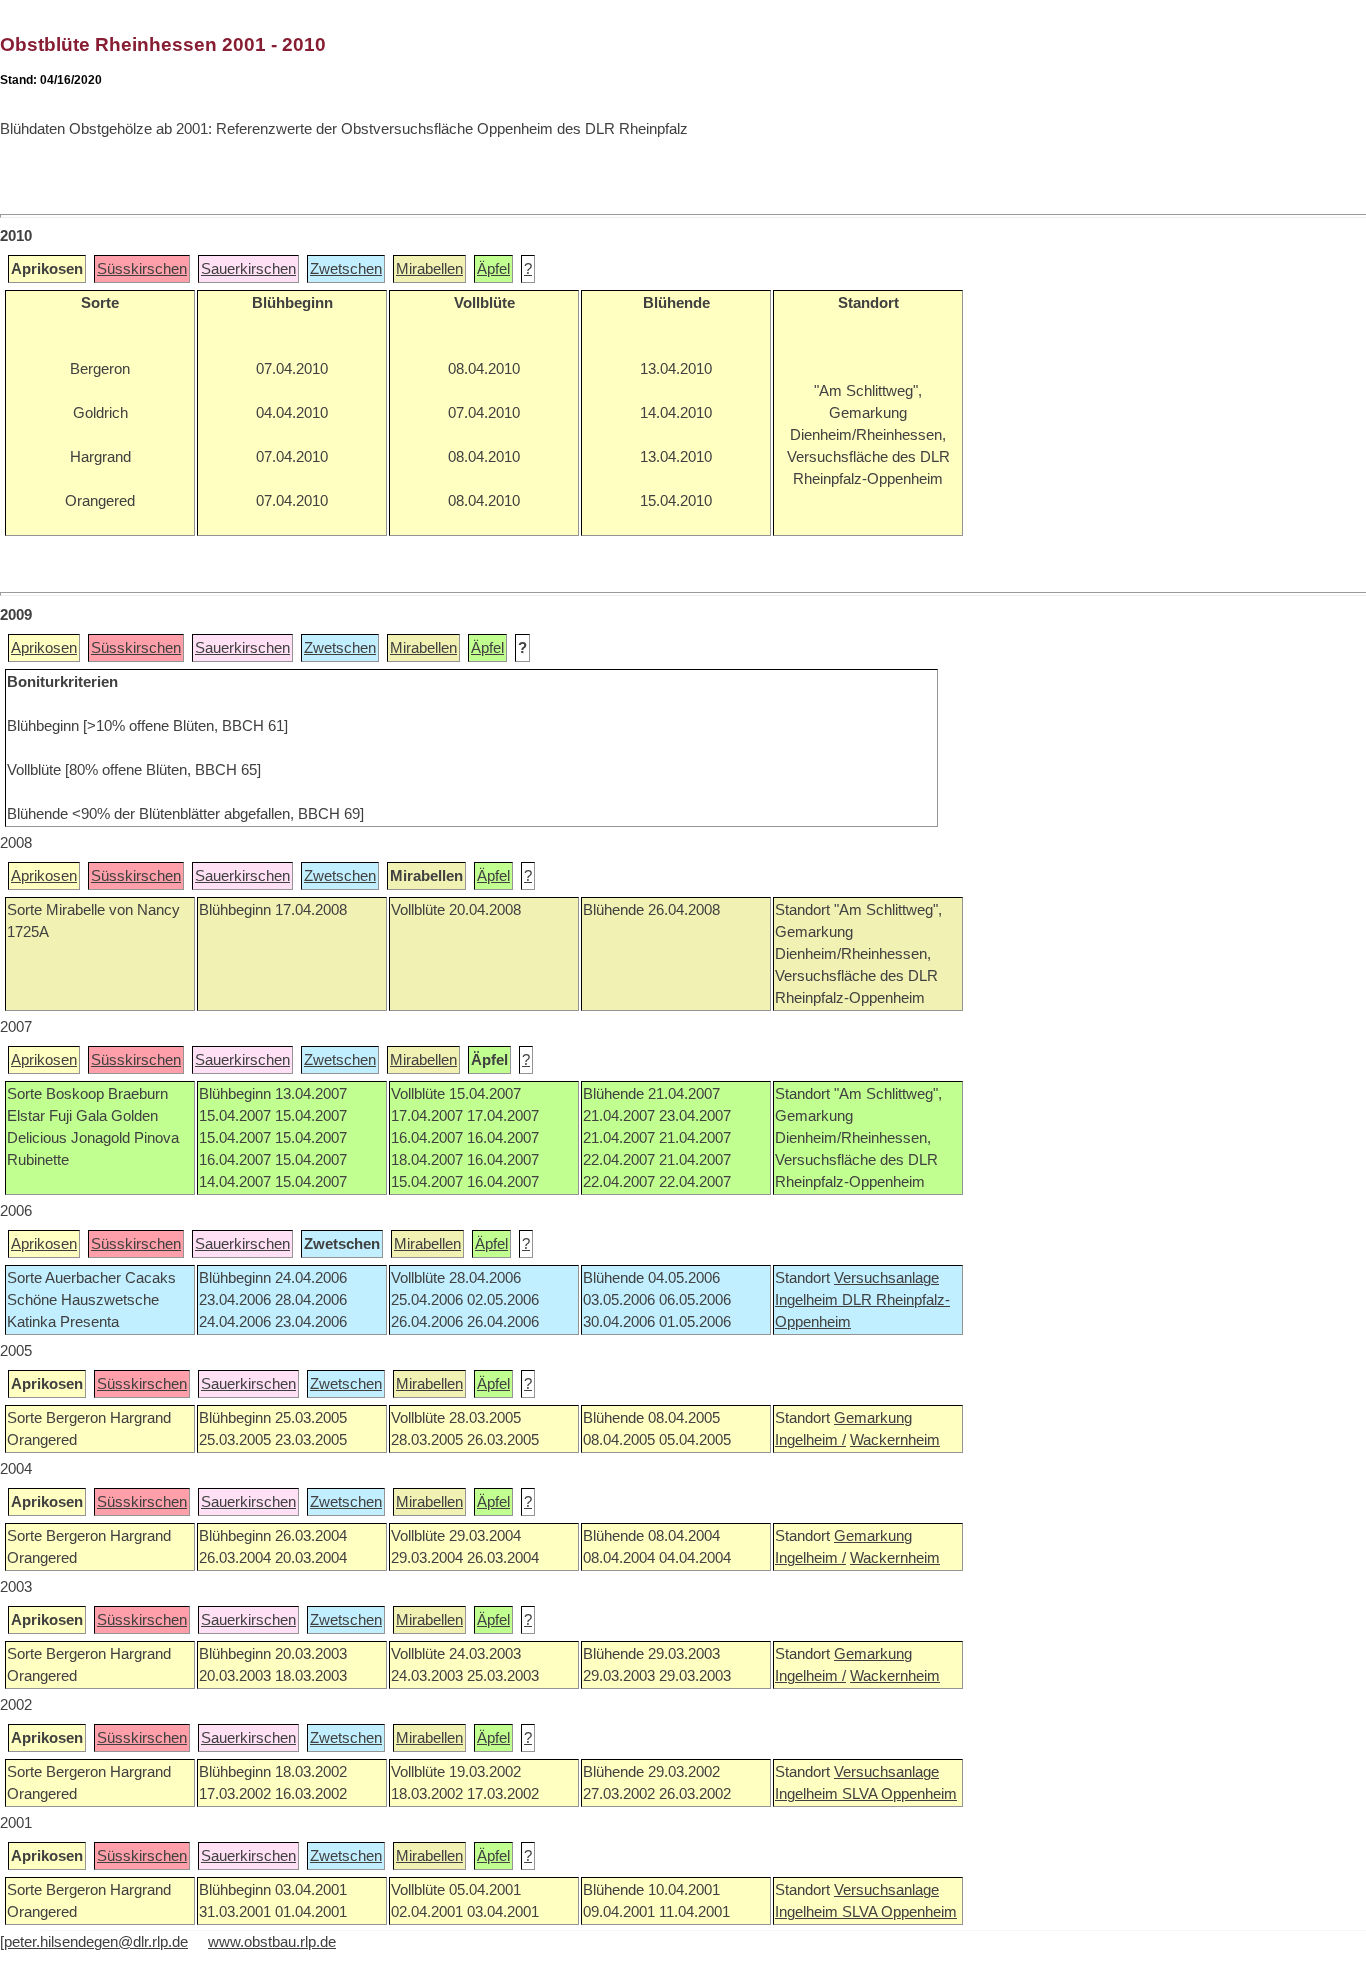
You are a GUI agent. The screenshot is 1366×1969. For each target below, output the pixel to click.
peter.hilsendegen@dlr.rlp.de (96, 1942)
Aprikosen (44, 648)
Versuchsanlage (886, 1278)
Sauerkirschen (248, 269)
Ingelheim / (810, 1440)
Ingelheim (808, 1300)
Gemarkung (873, 1418)
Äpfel (493, 269)
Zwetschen (346, 269)
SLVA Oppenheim (899, 1794)
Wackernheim (895, 1440)
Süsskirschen (142, 269)
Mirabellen (429, 269)
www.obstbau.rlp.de (272, 1942)
